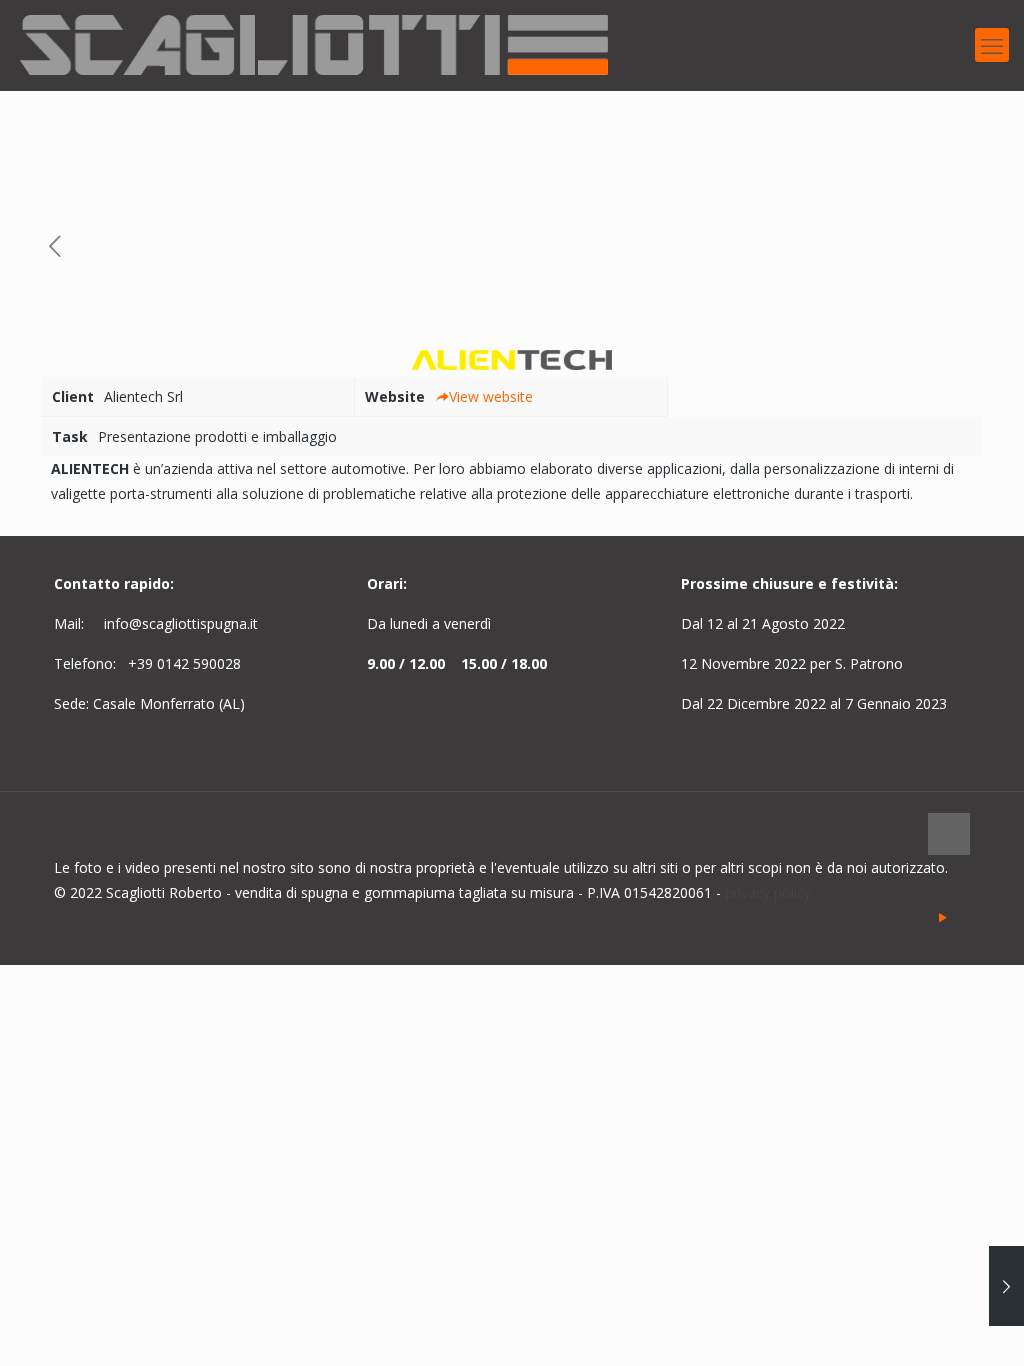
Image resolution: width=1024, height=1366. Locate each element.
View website (491, 396)
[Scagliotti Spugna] (314, 45)
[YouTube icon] (942, 917)
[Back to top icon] (949, 834)
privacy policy (768, 892)
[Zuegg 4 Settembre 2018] (1006, 1286)
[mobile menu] (992, 45)
